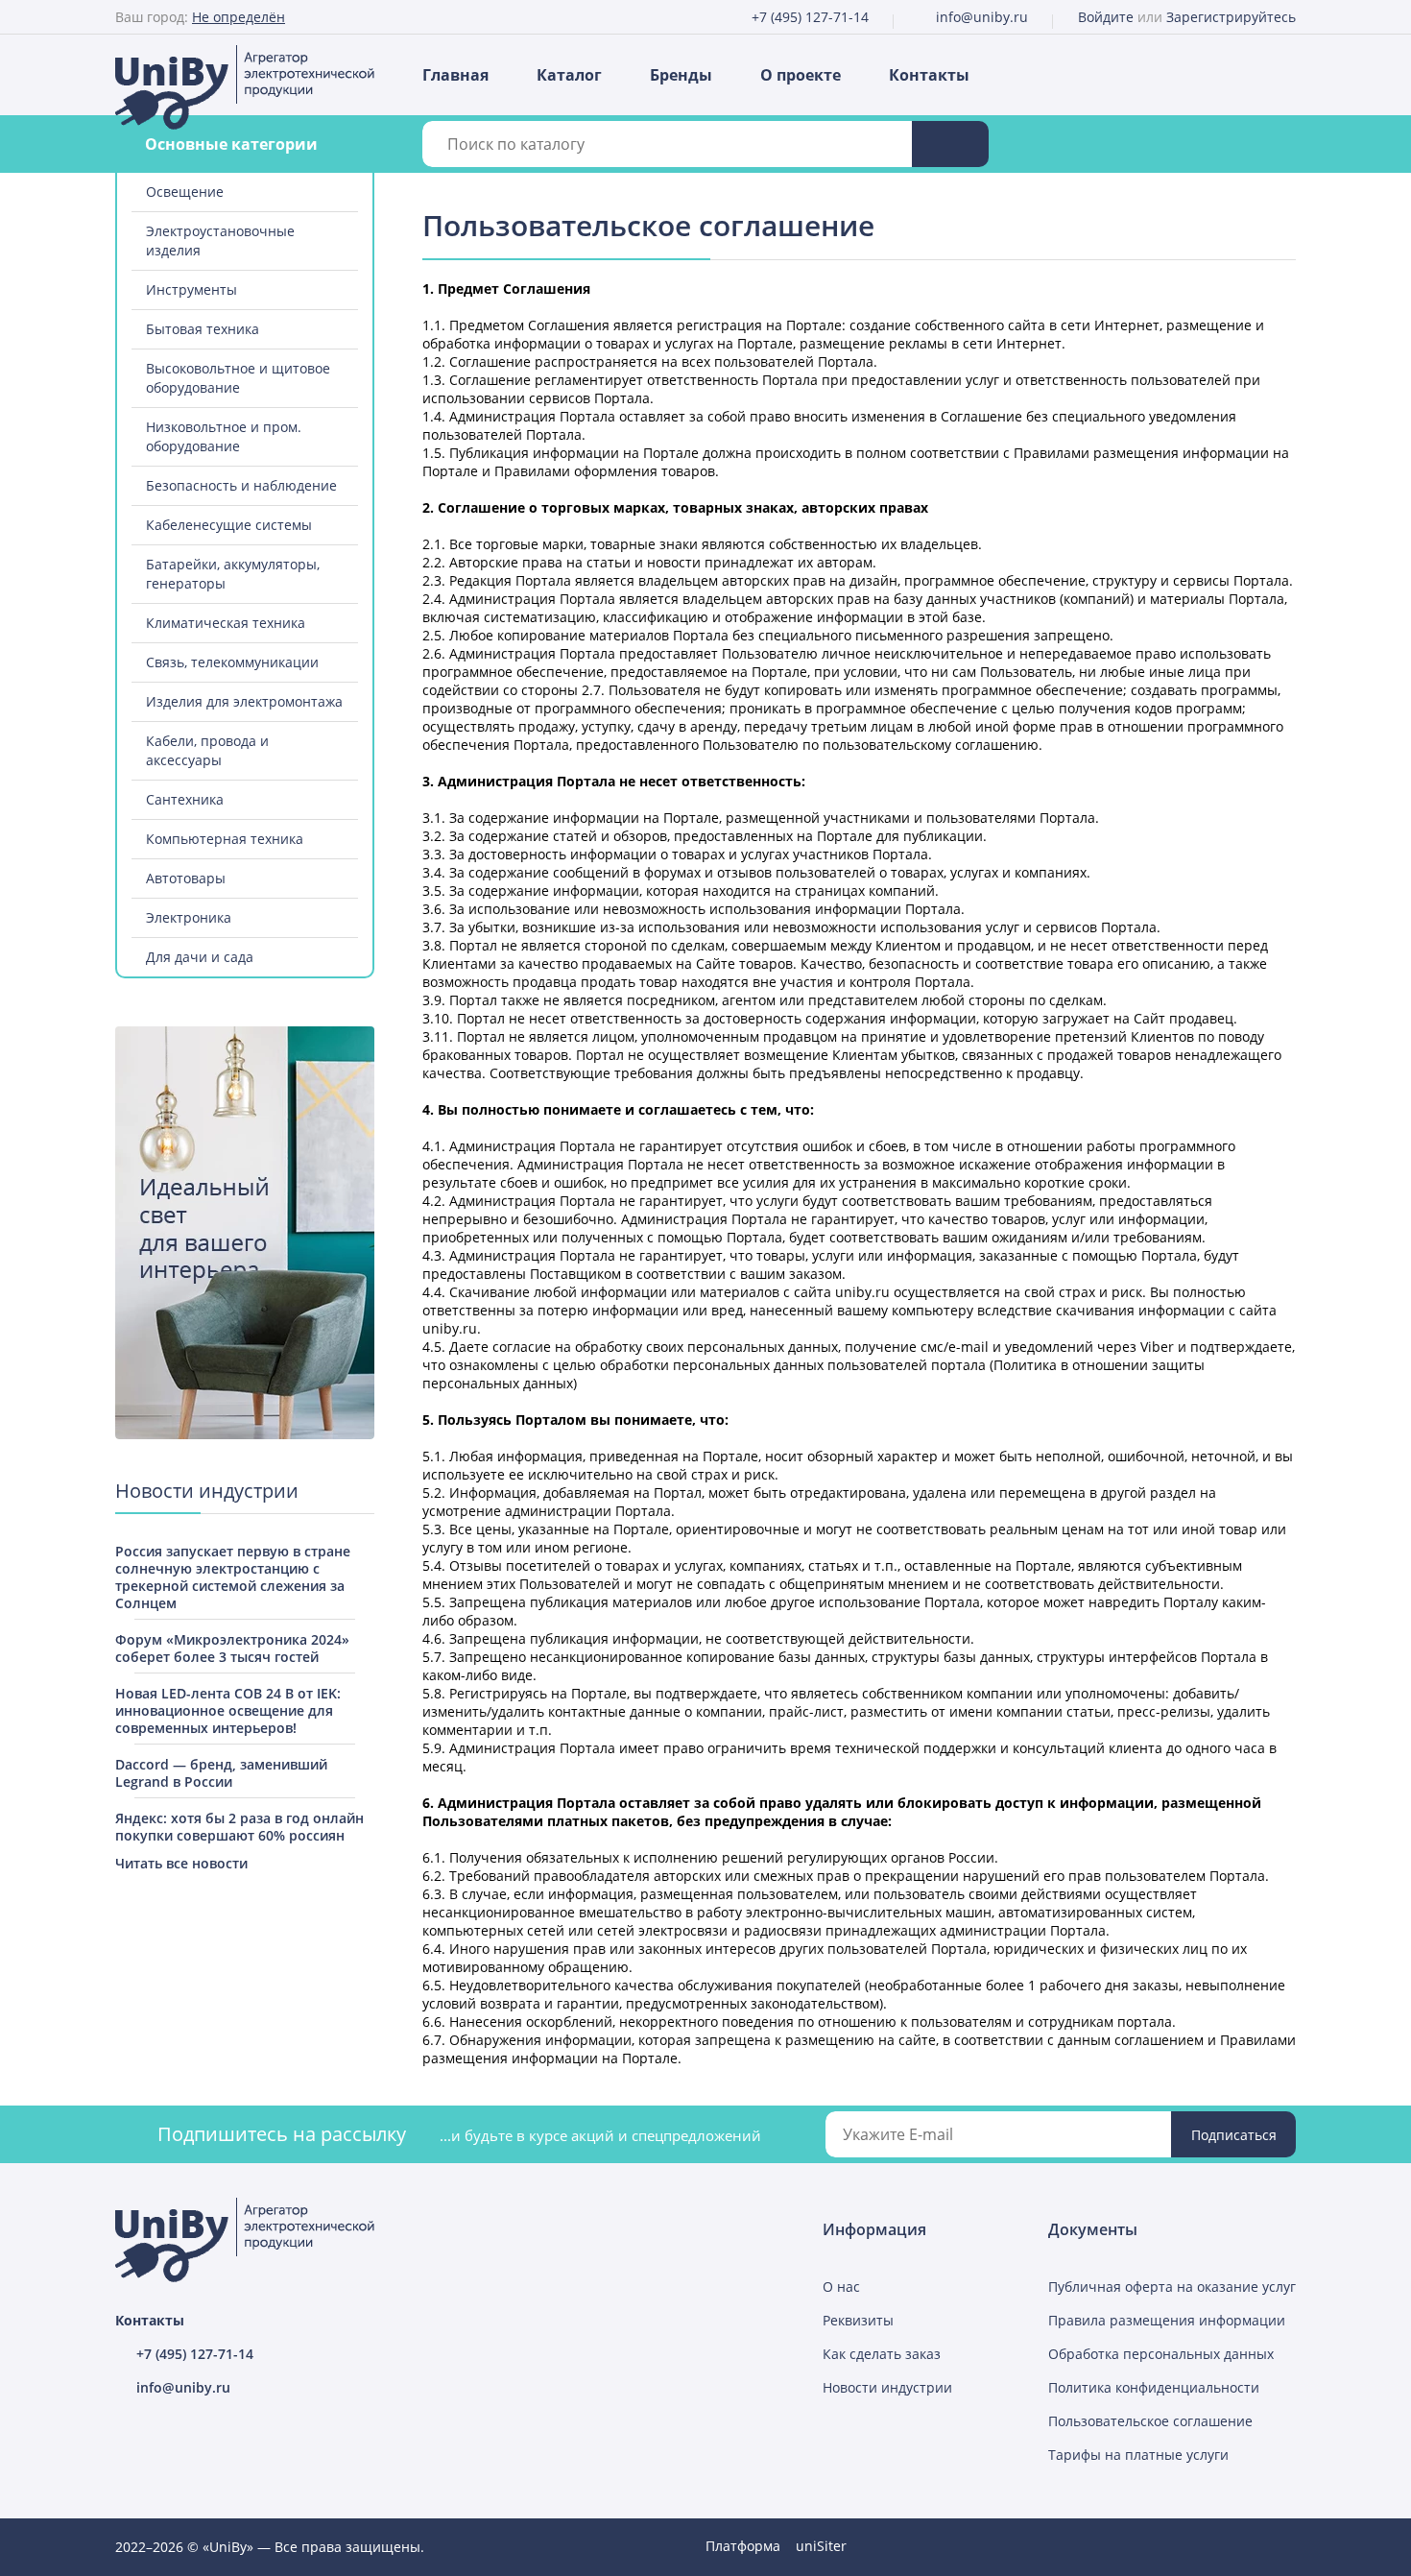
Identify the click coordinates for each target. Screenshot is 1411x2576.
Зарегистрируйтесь (1231, 17)
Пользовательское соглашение (1150, 2421)
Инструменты (191, 289)
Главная (455, 75)
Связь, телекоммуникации (232, 662)
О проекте (801, 75)
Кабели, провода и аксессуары (207, 750)
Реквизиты (858, 2320)
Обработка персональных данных (1161, 2354)
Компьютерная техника (225, 839)
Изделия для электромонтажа (244, 701)
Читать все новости (181, 1863)
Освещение (185, 192)
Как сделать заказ (882, 2354)
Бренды (681, 75)
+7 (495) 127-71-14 (810, 17)
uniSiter (821, 2546)
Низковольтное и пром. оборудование (224, 436)
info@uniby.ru (982, 17)
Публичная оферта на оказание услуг (1172, 2287)
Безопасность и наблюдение (241, 485)
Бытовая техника (203, 329)
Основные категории (231, 144)
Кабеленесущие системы (229, 525)
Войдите (1106, 17)
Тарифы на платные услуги (1138, 2455)
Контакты (929, 75)
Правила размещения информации (1167, 2320)
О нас (841, 2287)
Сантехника (185, 799)
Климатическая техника (226, 623)
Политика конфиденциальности (1154, 2387)
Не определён (239, 17)
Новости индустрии (887, 2387)
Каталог (569, 75)
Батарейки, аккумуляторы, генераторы (233, 574)
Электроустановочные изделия (220, 241)
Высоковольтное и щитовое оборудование (238, 378)
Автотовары (186, 878)
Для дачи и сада (200, 957)
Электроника (189, 917)
